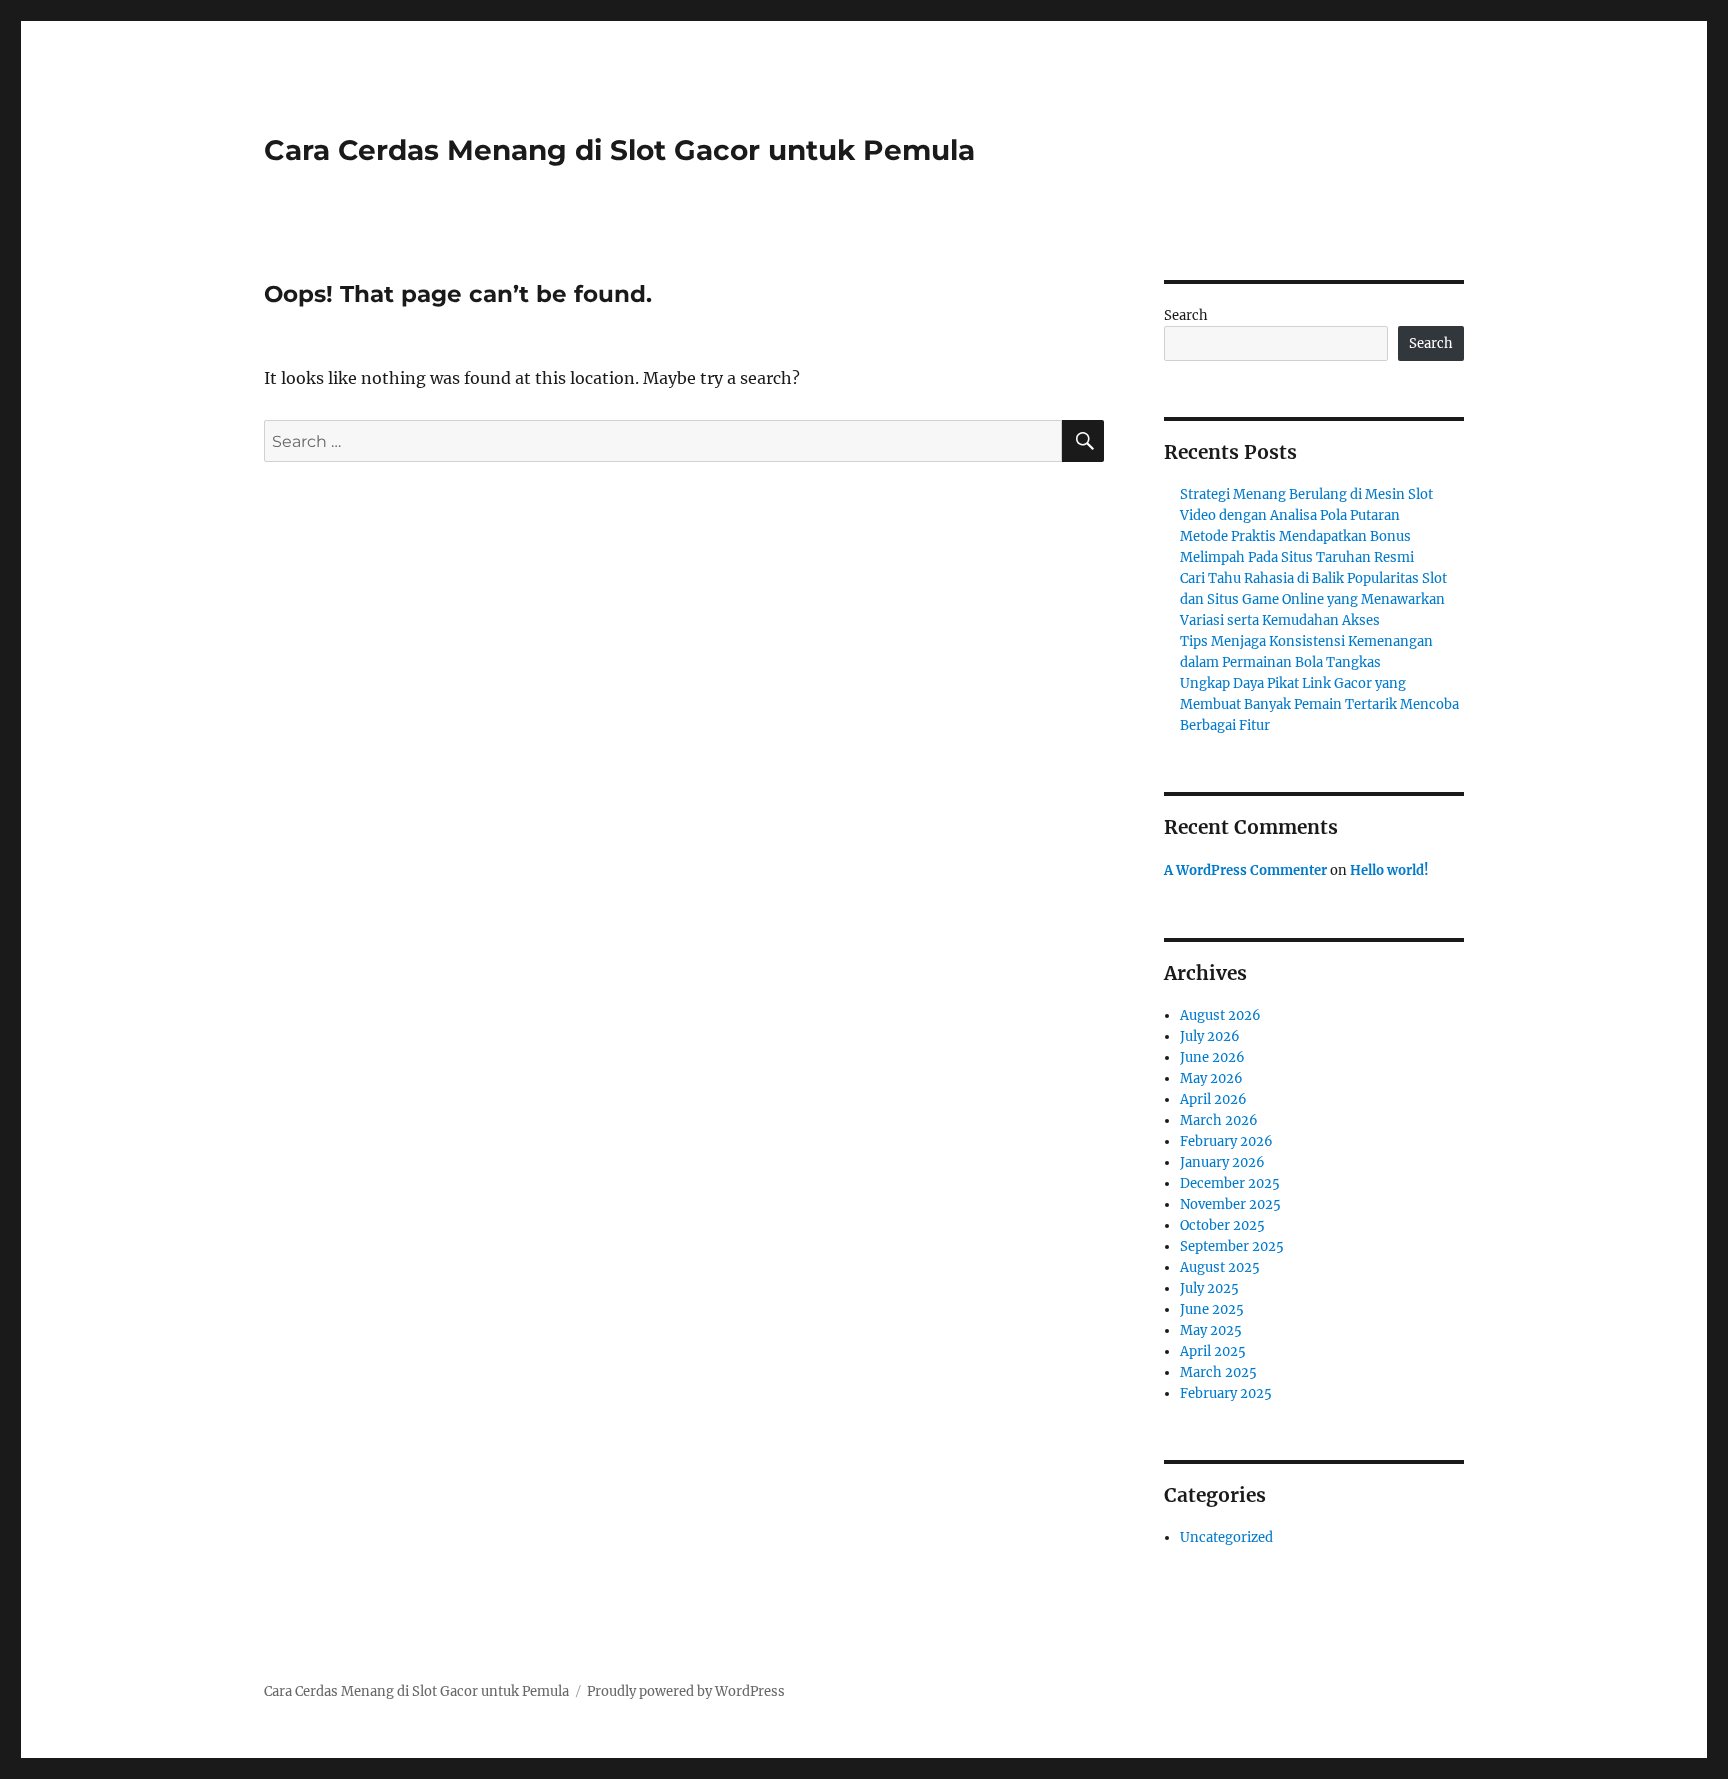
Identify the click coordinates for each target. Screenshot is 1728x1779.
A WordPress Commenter (1245, 870)
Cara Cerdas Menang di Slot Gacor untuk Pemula (619, 150)
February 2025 (1226, 1393)
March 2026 (1219, 1120)
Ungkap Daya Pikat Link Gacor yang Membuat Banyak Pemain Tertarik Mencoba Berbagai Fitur (1319, 704)
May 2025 (1211, 1330)
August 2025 (1220, 1267)
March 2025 (1218, 1372)
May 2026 (1211, 1078)
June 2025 (1212, 1309)
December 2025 (1230, 1183)
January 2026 (1222, 1162)
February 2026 (1226, 1141)
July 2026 (1210, 1036)
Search (1186, 315)
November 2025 (1230, 1204)
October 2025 (1222, 1225)
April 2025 (1213, 1351)
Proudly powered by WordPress (686, 1691)
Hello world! (1389, 870)
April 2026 (1213, 1099)
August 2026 (1220, 1015)
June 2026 (1212, 1057)
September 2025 (1232, 1246)
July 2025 (1209, 1288)
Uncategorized (1226, 1537)
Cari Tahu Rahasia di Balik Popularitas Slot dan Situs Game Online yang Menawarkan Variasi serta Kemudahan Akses (1313, 599)
